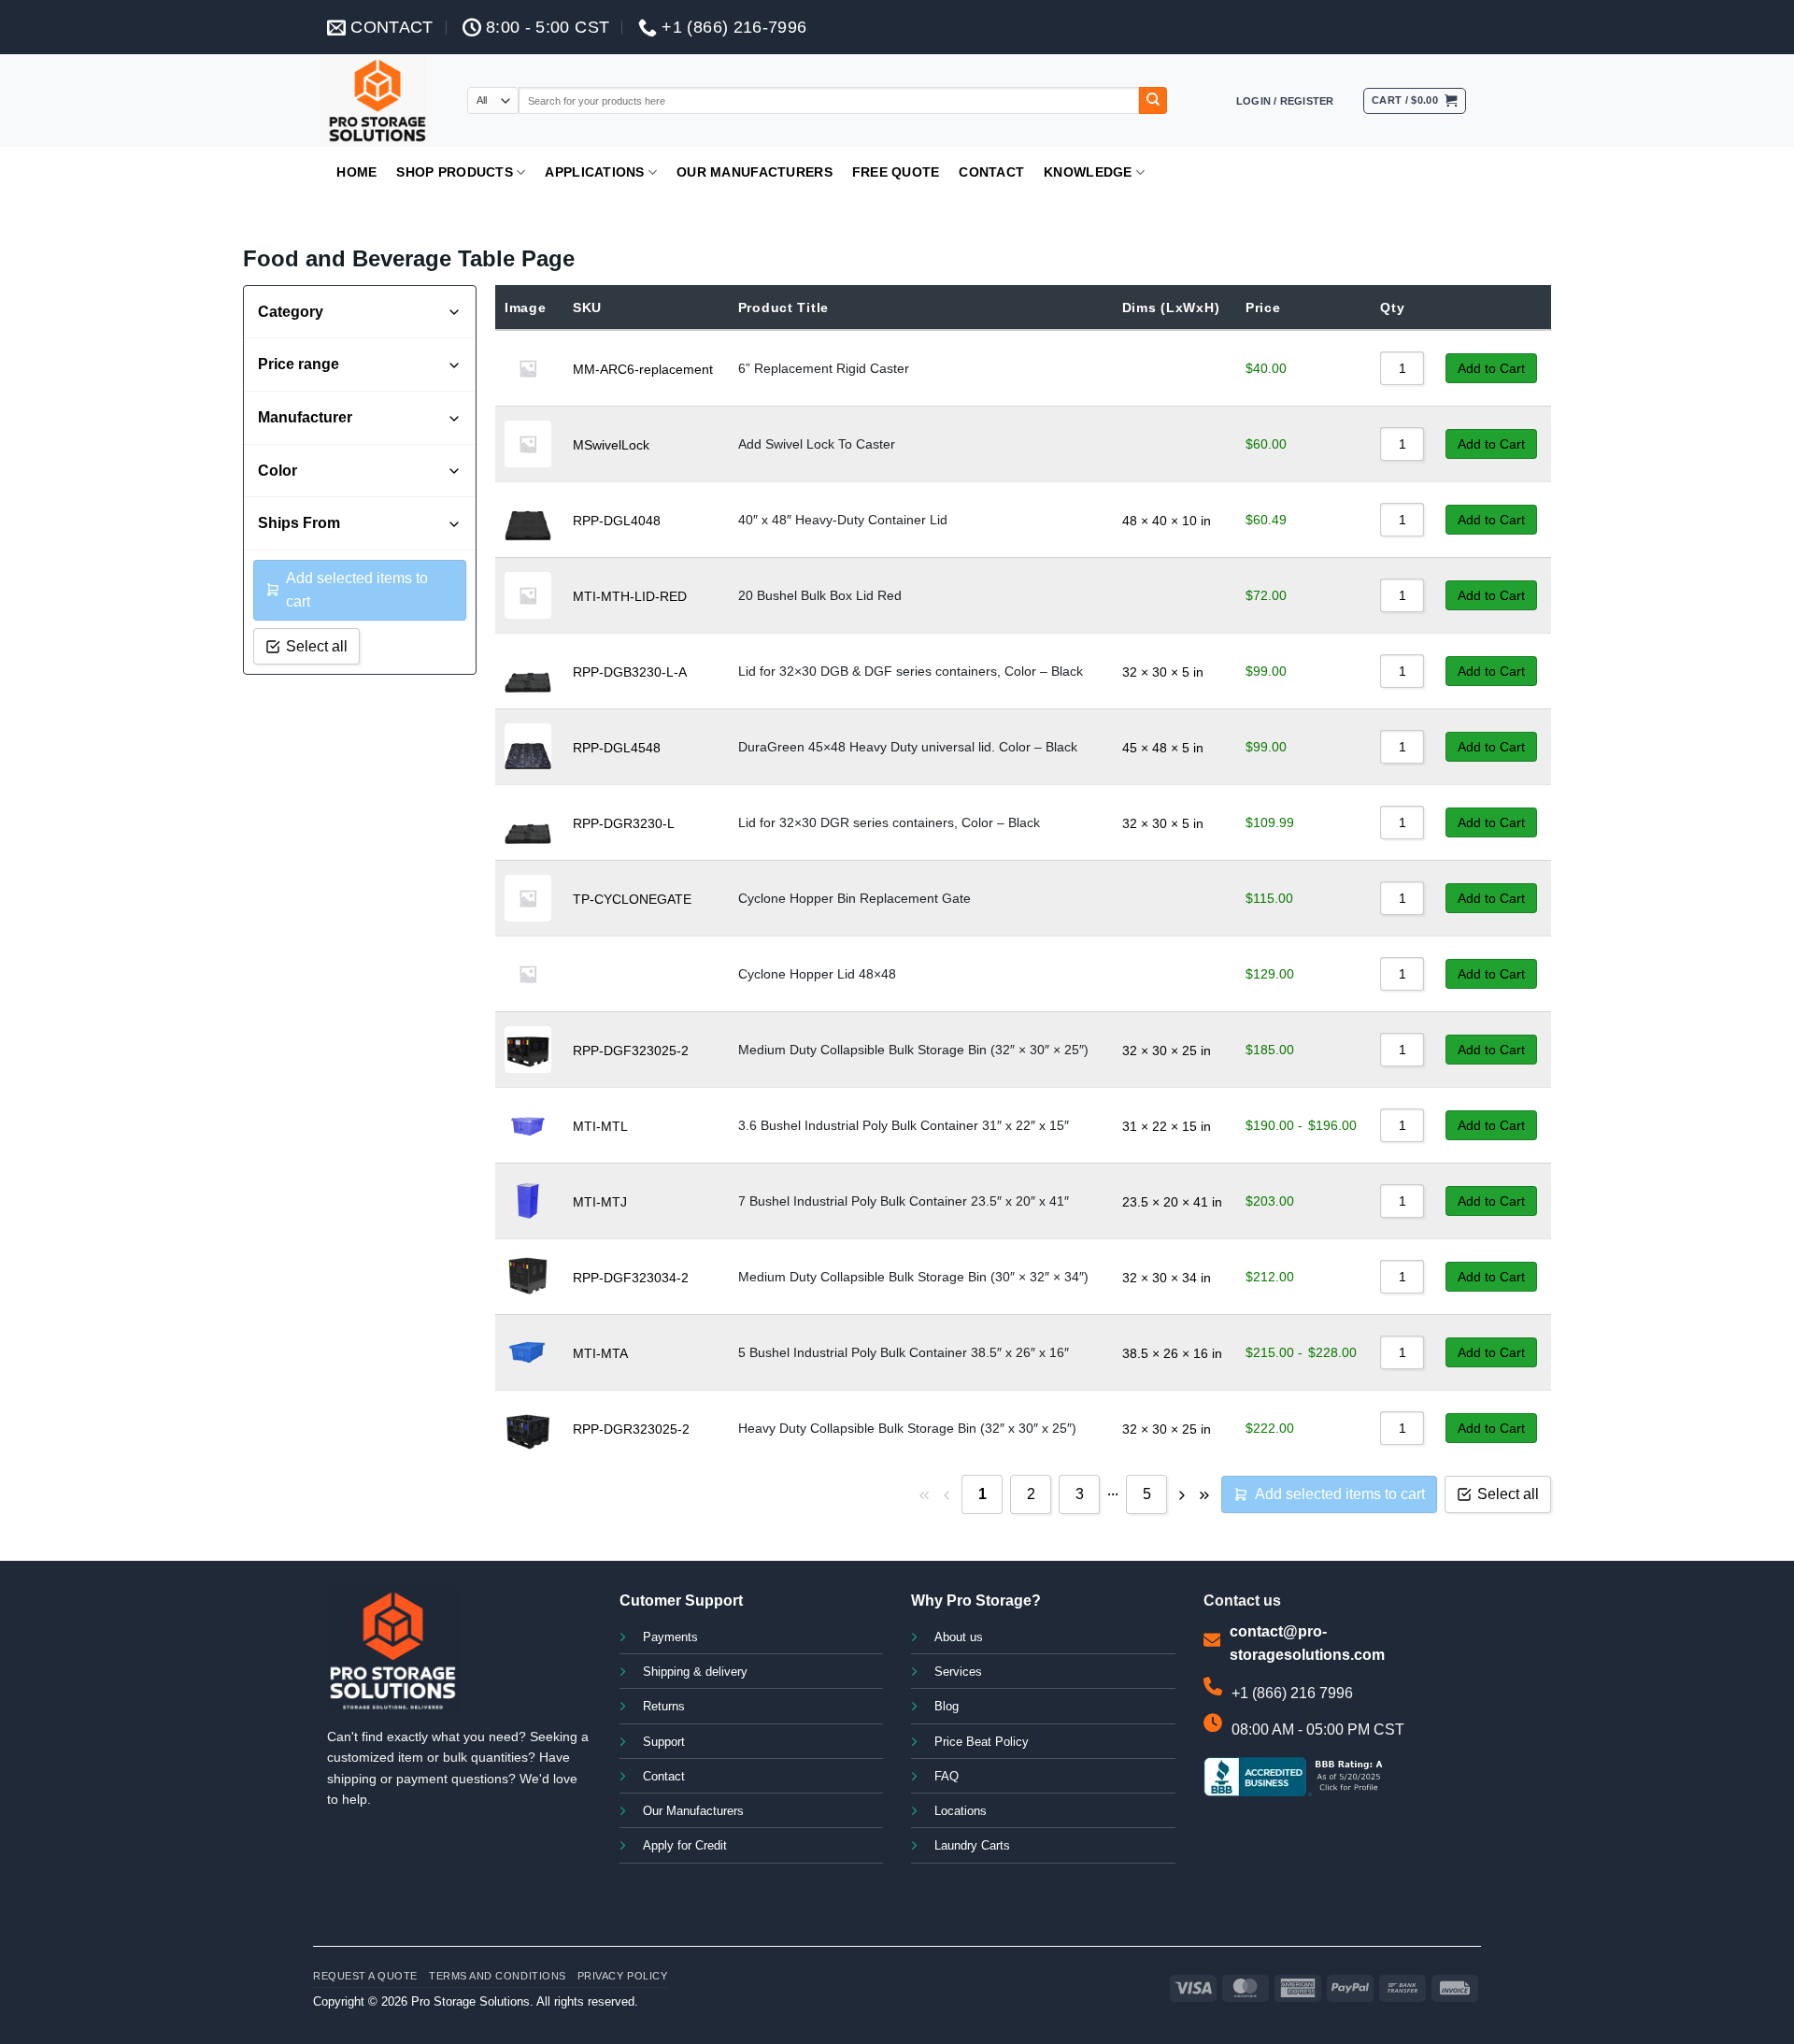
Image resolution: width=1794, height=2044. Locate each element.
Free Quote (896, 172)
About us (959, 1637)
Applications (594, 172)
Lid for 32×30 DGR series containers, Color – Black (889, 822)
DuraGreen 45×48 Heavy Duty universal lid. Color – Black (908, 747)
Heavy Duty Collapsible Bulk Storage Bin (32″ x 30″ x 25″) (907, 1428)
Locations (961, 1811)
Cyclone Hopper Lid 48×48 (817, 974)
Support (664, 1742)
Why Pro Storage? (976, 1601)
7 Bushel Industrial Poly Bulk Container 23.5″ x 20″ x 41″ (904, 1201)
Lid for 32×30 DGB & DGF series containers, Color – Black (911, 671)
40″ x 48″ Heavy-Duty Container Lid (843, 520)
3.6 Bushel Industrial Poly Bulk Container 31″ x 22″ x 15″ (904, 1125)
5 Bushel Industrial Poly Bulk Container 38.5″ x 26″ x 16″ (904, 1352)
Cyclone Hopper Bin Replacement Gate (854, 898)
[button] (1285, 101)
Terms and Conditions (498, 1976)
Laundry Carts (972, 1846)
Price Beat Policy (982, 1742)
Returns (664, 1707)
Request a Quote (365, 1976)
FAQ (947, 1777)
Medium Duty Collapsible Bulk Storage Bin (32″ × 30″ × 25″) (913, 1050)
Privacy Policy (622, 1976)
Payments (670, 1637)
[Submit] (1153, 101)
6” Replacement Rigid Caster (824, 368)
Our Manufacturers (755, 172)
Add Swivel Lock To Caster (817, 444)
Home (356, 172)
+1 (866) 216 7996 (1292, 1693)
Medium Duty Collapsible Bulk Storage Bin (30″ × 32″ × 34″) (913, 1277)
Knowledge (1088, 172)
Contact (991, 172)
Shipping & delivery (695, 1672)
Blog (947, 1707)
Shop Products (455, 172)
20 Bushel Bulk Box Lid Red (820, 595)
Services (958, 1672)
